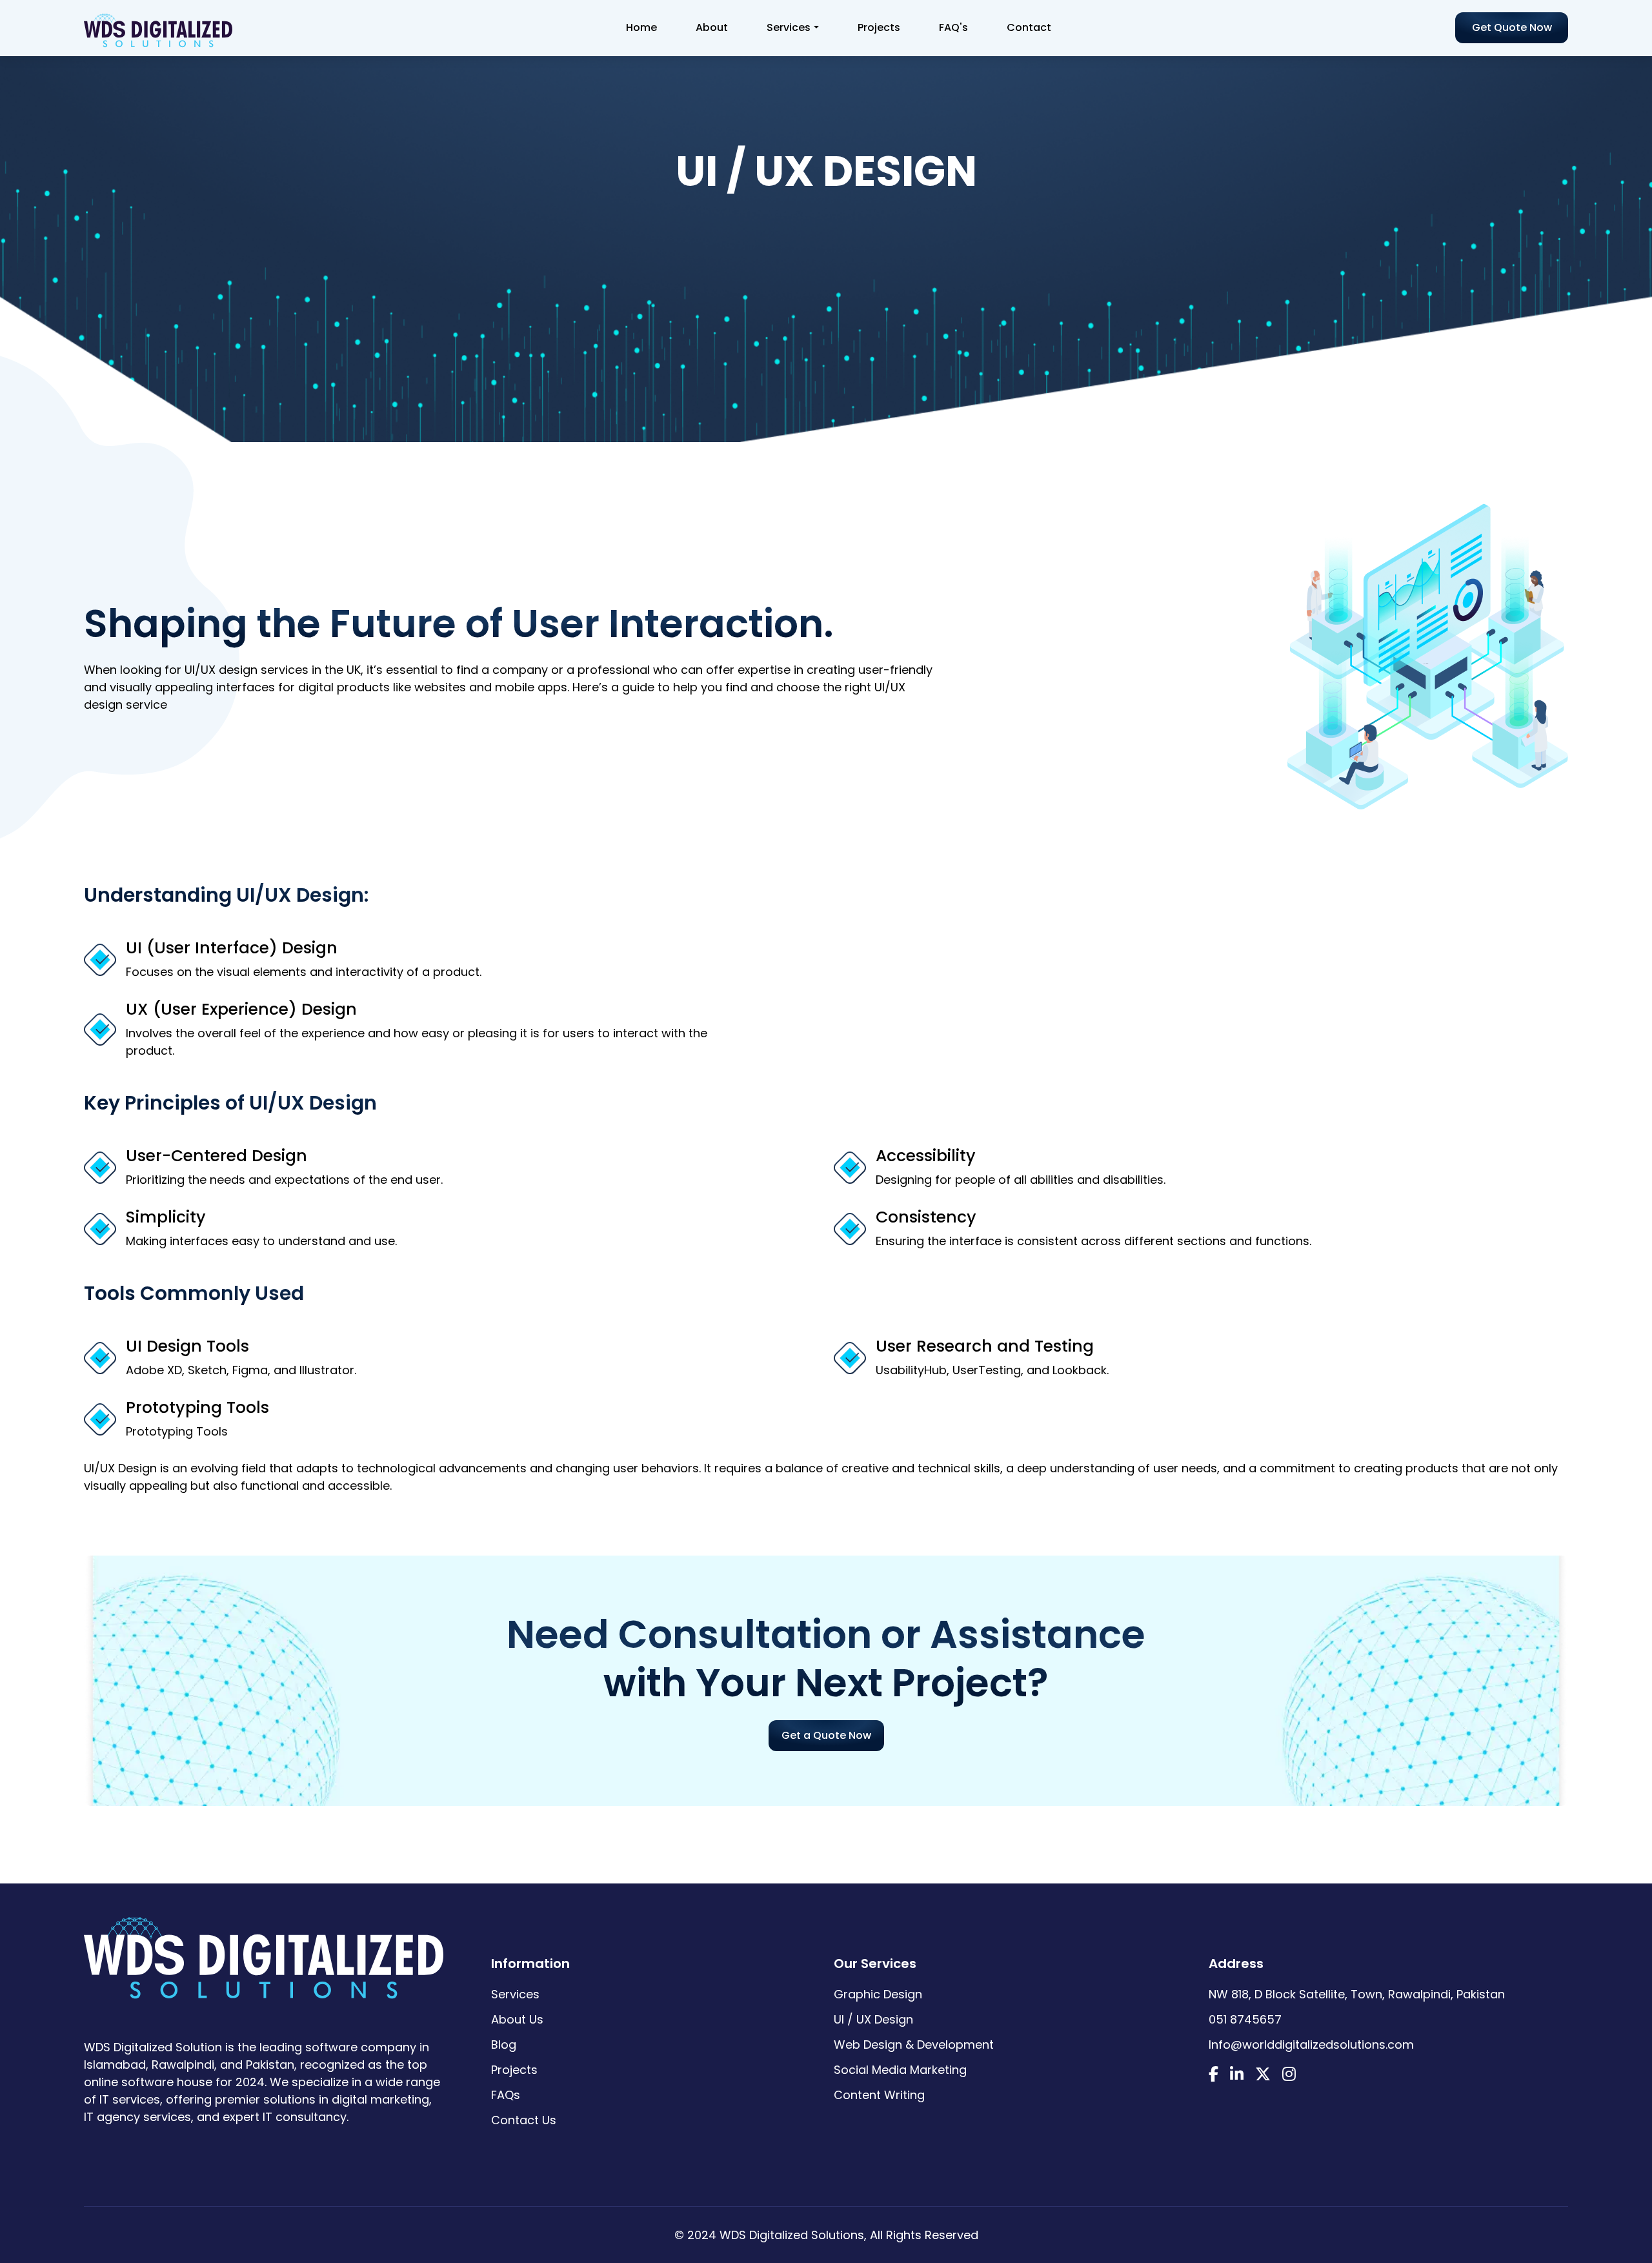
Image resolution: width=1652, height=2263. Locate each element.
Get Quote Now (1512, 27)
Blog (504, 2045)
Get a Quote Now (826, 1735)
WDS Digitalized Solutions (792, 2235)
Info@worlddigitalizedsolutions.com (1311, 2045)
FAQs (506, 2095)
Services (789, 27)
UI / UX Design (873, 2019)
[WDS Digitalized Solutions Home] (264, 1951)
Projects (879, 27)
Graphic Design (878, 1994)
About (712, 27)
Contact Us (524, 2120)
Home (641, 27)
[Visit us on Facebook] (1214, 2075)
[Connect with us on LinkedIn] (1237, 2075)
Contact (1029, 27)
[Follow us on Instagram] (1289, 2075)
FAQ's (953, 27)
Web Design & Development (914, 2045)
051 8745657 (1245, 2019)
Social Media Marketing (900, 2070)
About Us (517, 2019)
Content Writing (879, 2095)
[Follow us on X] (1263, 2075)
